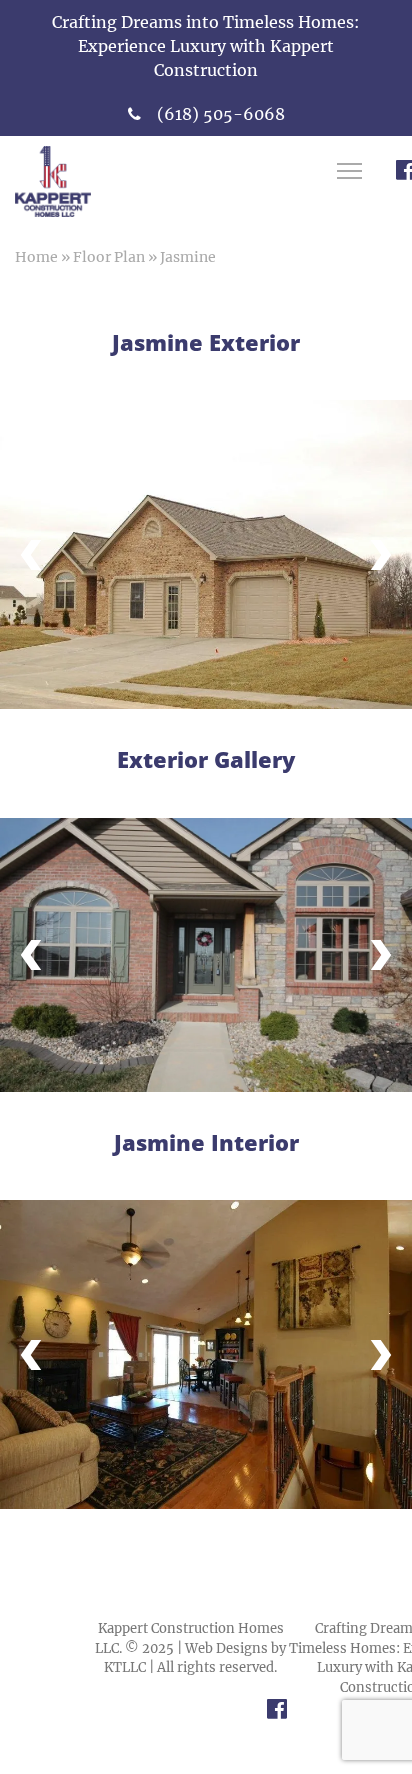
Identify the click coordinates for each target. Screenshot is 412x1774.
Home (36, 257)
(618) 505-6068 (221, 114)
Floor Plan (109, 257)
